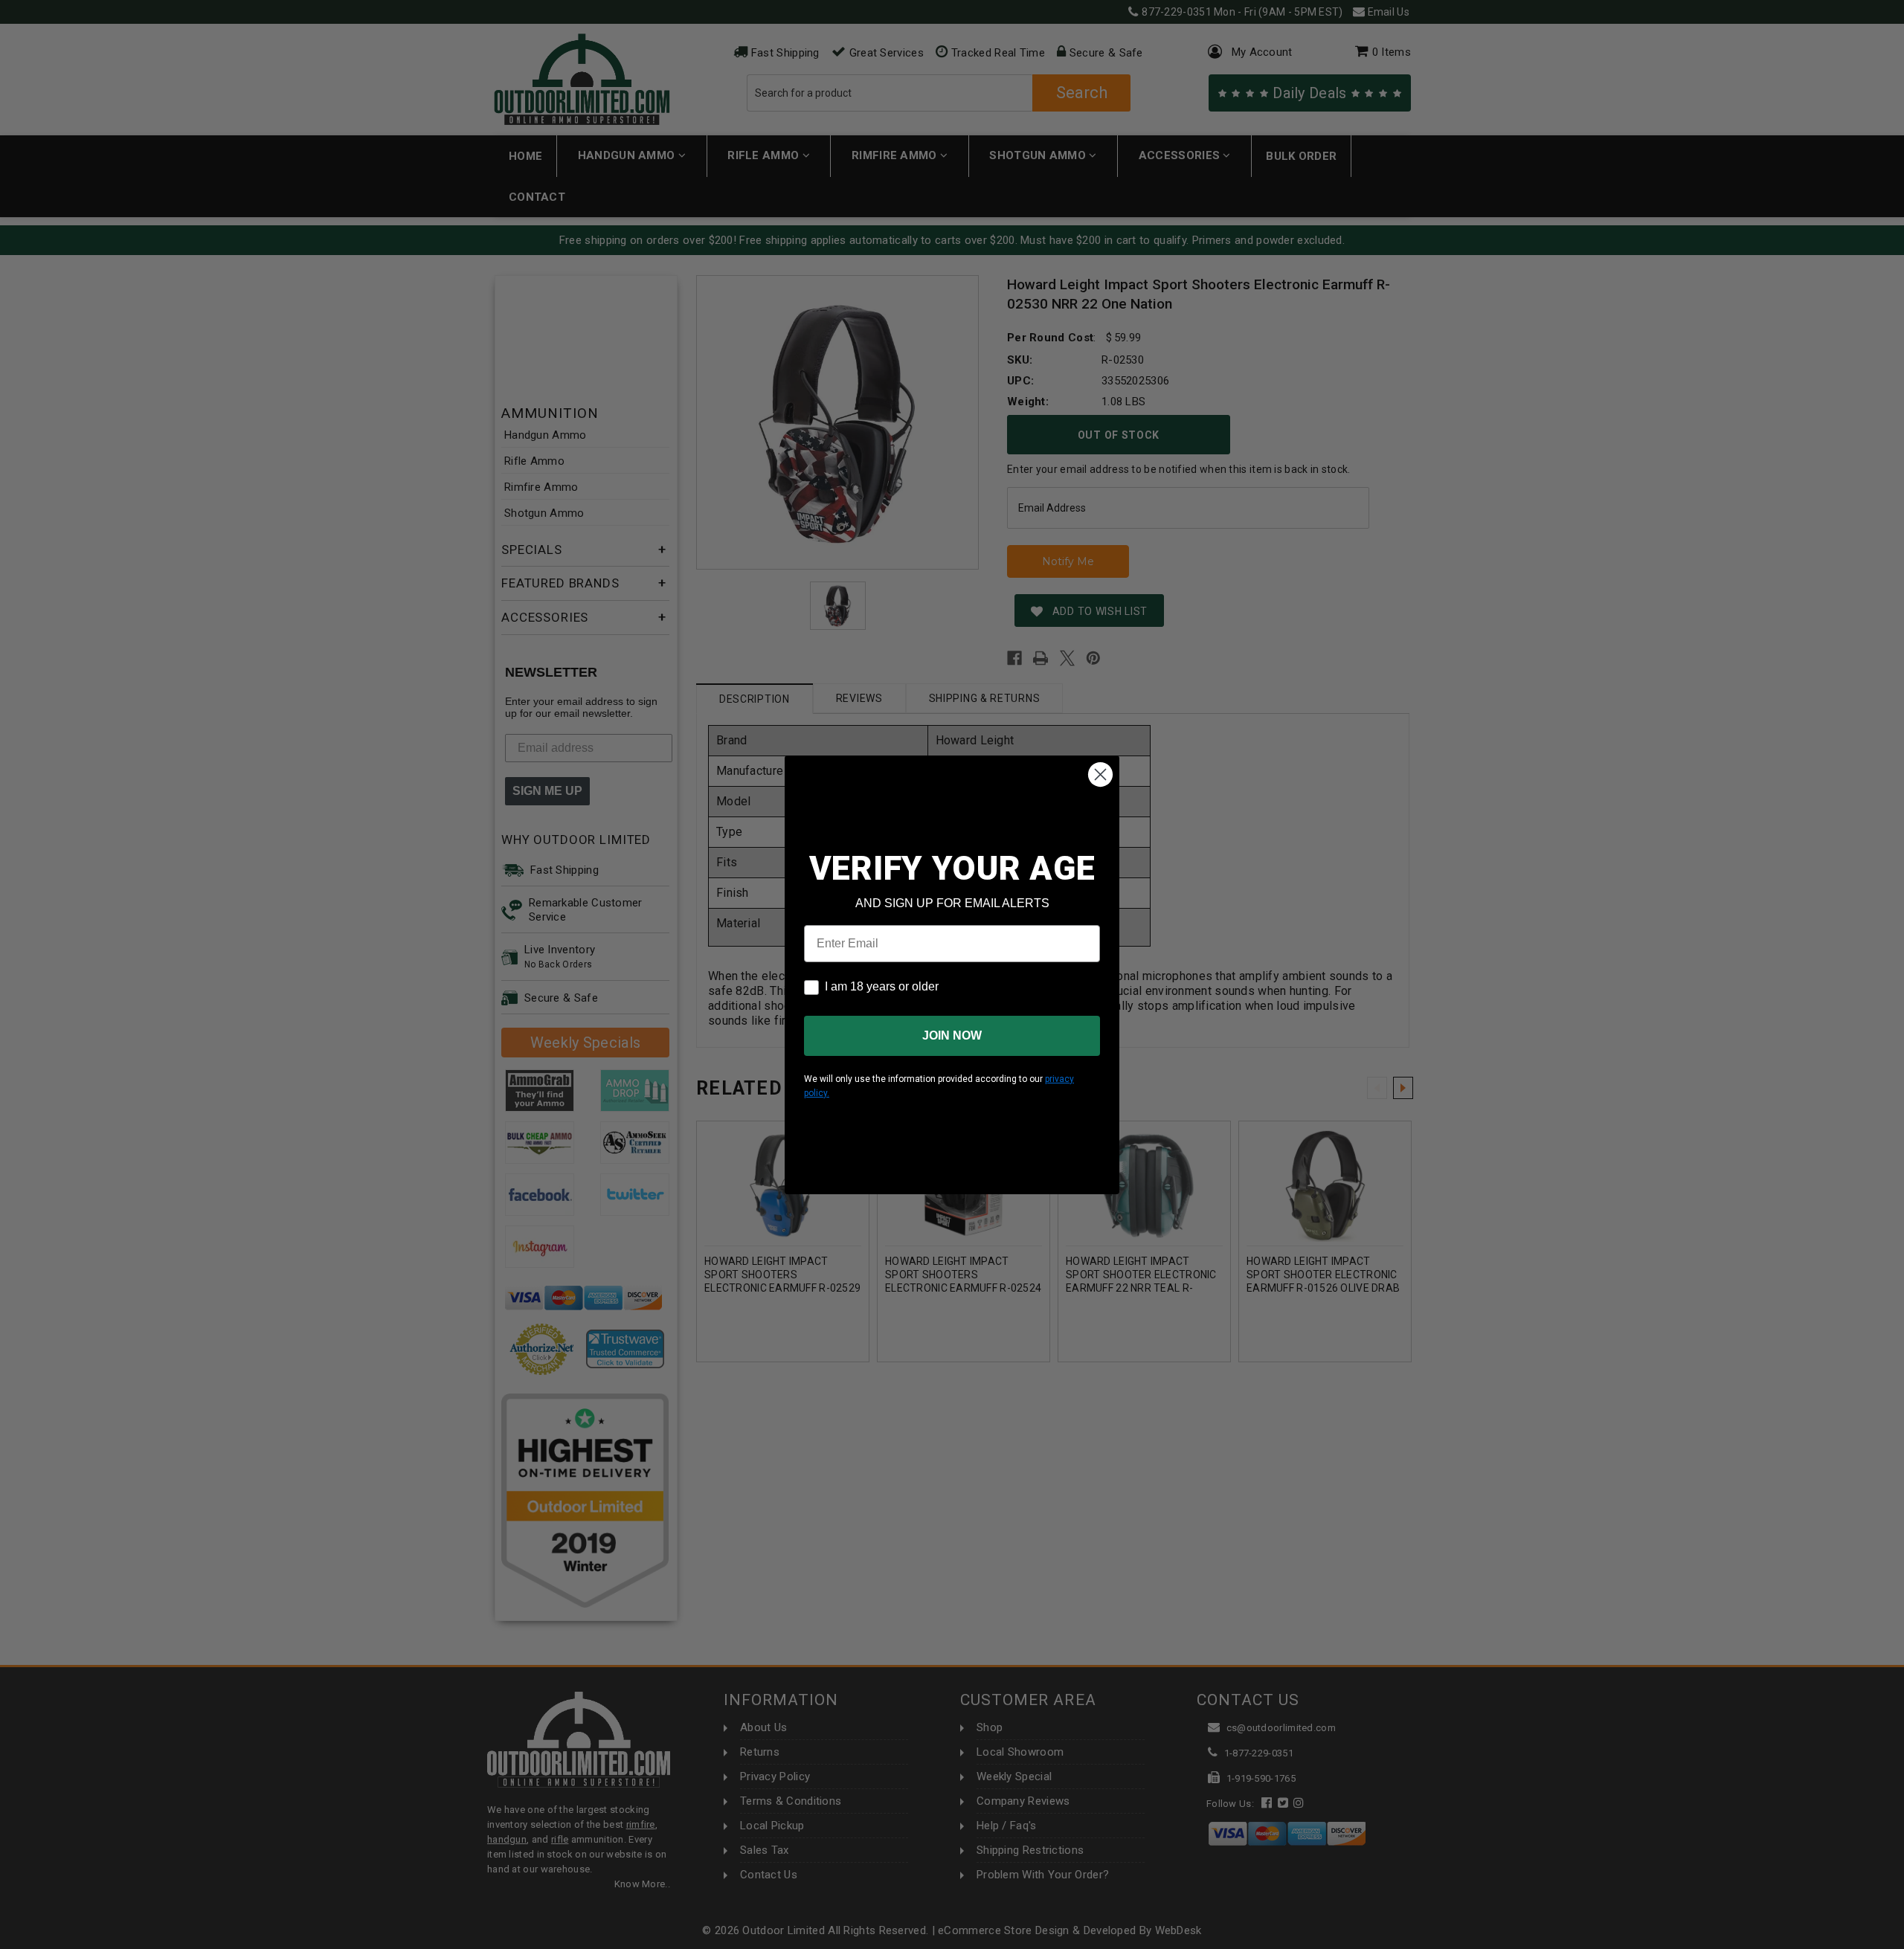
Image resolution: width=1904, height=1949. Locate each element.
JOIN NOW (952, 1035)
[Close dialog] (1100, 774)
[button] (1903, 1942)
